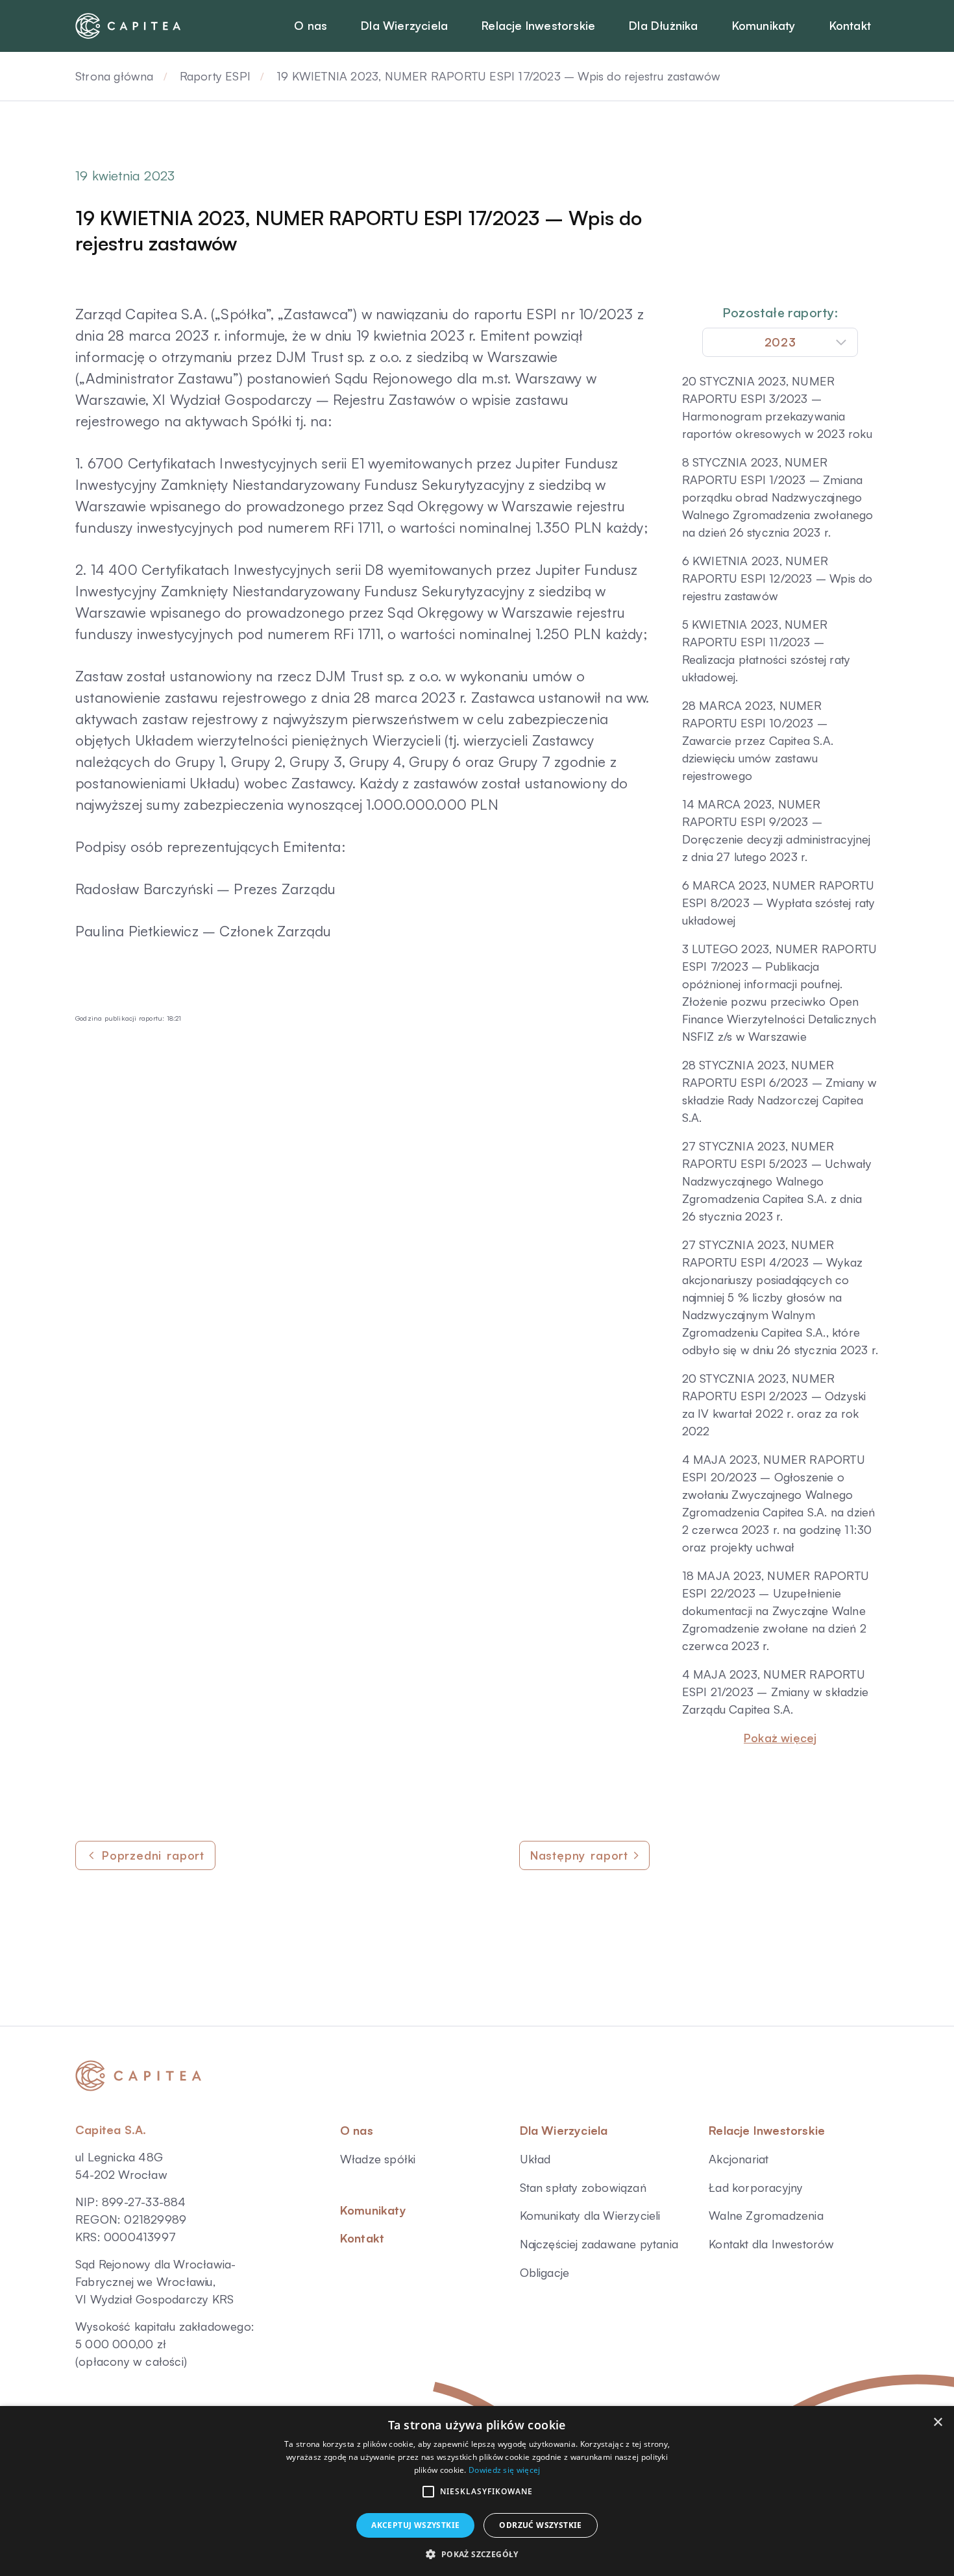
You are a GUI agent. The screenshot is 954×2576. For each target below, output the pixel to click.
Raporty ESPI (215, 76)
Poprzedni (153, 1855)
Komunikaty (373, 2210)
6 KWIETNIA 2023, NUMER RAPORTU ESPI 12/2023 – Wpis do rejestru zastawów (777, 578)
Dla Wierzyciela (564, 2130)
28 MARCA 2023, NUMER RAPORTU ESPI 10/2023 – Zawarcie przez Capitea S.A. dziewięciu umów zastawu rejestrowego (758, 740)
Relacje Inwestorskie (767, 2130)
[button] (428, 2492)
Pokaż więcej (780, 1738)
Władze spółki (378, 2159)
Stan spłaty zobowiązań (583, 2187)
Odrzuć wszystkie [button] (540, 2525)
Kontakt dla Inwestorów (771, 2244)
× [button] (937, 2423)
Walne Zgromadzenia (766, 2215)
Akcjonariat (739, 2159)
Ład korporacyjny (756, 2187)
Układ (535, 2159)
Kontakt (362, 2238)
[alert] (477, 2491)
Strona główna (115, 76)
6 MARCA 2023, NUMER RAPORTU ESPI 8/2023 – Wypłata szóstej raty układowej (779, 903)
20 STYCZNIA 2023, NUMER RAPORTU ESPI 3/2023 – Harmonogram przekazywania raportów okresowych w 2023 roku (777, 407)
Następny (579, 1855)
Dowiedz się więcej (504, 2470)
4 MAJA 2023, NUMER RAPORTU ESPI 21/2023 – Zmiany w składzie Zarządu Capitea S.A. (775, 1692)
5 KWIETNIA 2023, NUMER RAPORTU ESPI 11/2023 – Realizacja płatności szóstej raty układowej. (766, 650)
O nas (357, 2130)
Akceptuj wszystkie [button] (415, 2525)
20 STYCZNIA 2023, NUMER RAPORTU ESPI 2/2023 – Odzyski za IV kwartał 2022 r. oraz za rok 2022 (774, 1404)
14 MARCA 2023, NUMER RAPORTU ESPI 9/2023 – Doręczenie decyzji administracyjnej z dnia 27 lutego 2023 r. (777, 830)
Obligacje (545, 2272)
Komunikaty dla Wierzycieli (590, 2215)
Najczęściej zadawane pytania (599, 2244)
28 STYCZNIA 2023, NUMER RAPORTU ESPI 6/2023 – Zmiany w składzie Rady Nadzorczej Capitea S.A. (780, 1091)
